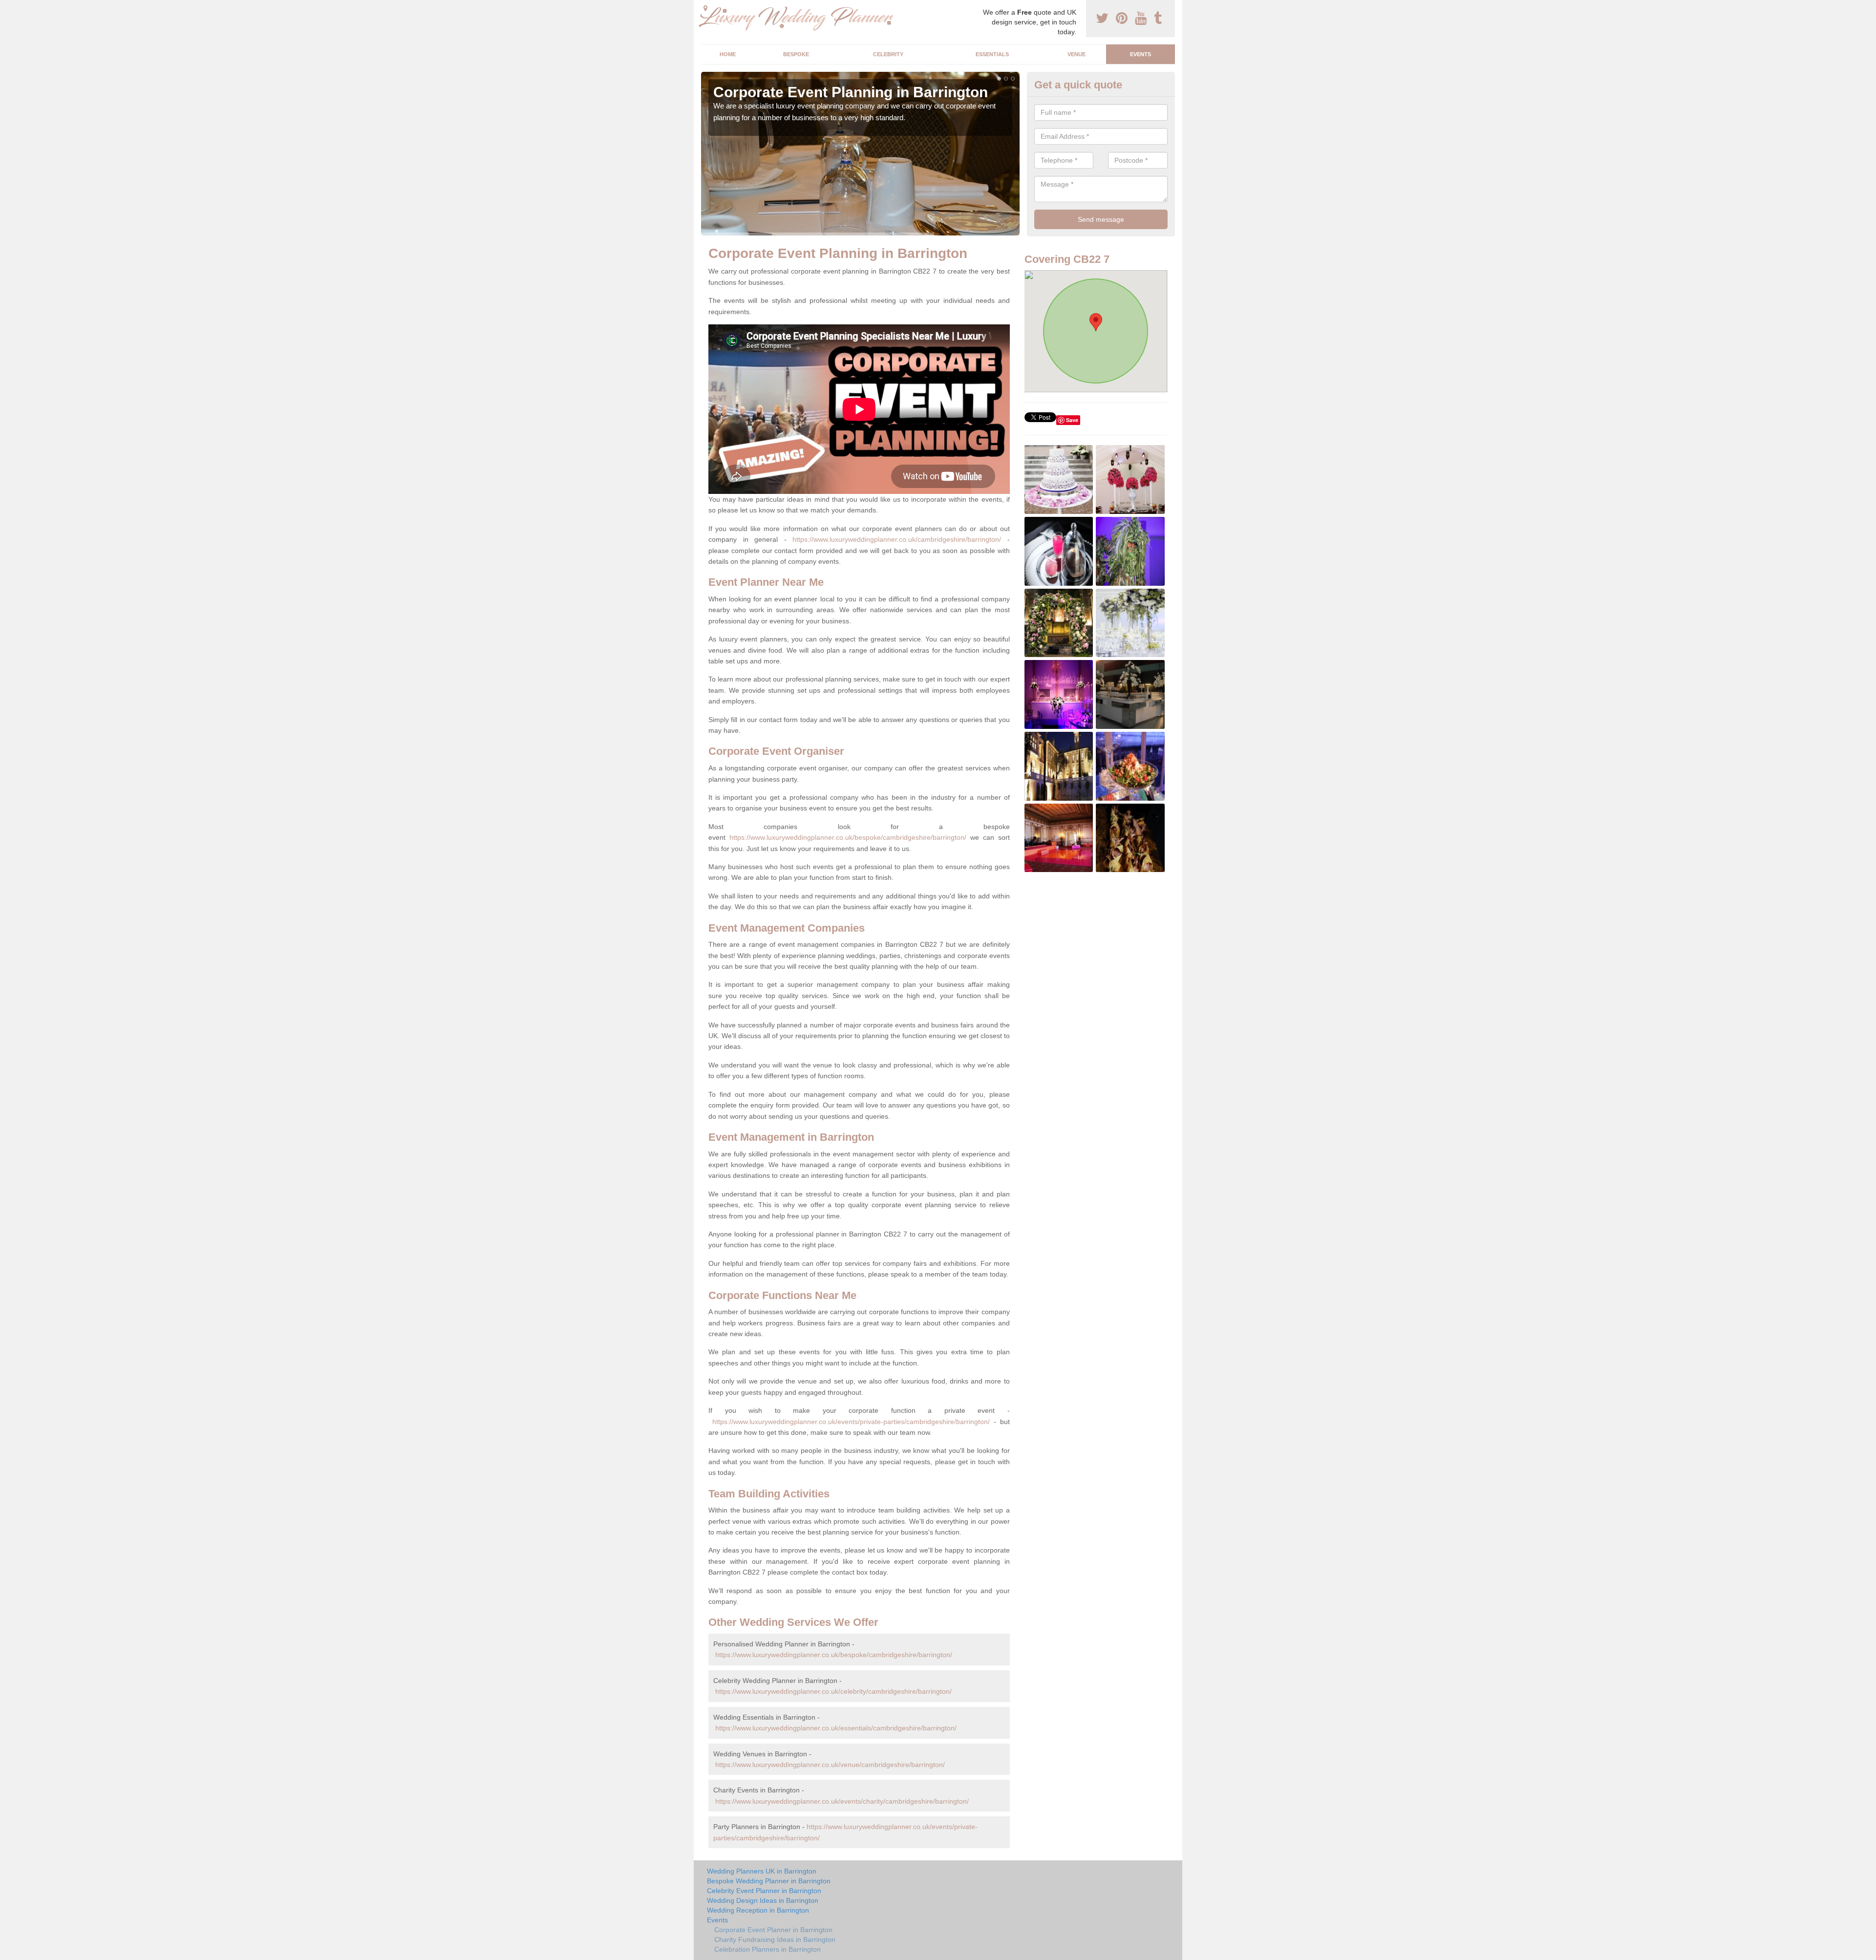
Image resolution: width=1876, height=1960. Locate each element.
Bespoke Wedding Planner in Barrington (769, 1881)
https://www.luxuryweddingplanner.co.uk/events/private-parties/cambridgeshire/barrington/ (851, 1422)
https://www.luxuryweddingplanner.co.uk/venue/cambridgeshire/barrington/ (830, 1765)
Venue (1077, 54)
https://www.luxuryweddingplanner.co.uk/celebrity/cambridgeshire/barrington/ (833, 1691)
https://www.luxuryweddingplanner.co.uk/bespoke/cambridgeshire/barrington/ (848, 837)
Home (728, 54)
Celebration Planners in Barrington (767, 1949)
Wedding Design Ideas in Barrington (763, 1900)
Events (1141, 54)
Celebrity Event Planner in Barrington (764, 1891)
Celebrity (888, 54)
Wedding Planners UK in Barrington (762, 1871)
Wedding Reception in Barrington (758, 1910)
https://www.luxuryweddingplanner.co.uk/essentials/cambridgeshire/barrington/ (836, 1728)
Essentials (992, 54)
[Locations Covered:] (705, 8)
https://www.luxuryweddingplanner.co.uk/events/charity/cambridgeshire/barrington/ (842, 1801)
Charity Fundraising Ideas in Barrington (775, 1939)
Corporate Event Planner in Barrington (773, 1930)
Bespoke (796, 54)
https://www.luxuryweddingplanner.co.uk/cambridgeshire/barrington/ (897, 539)
